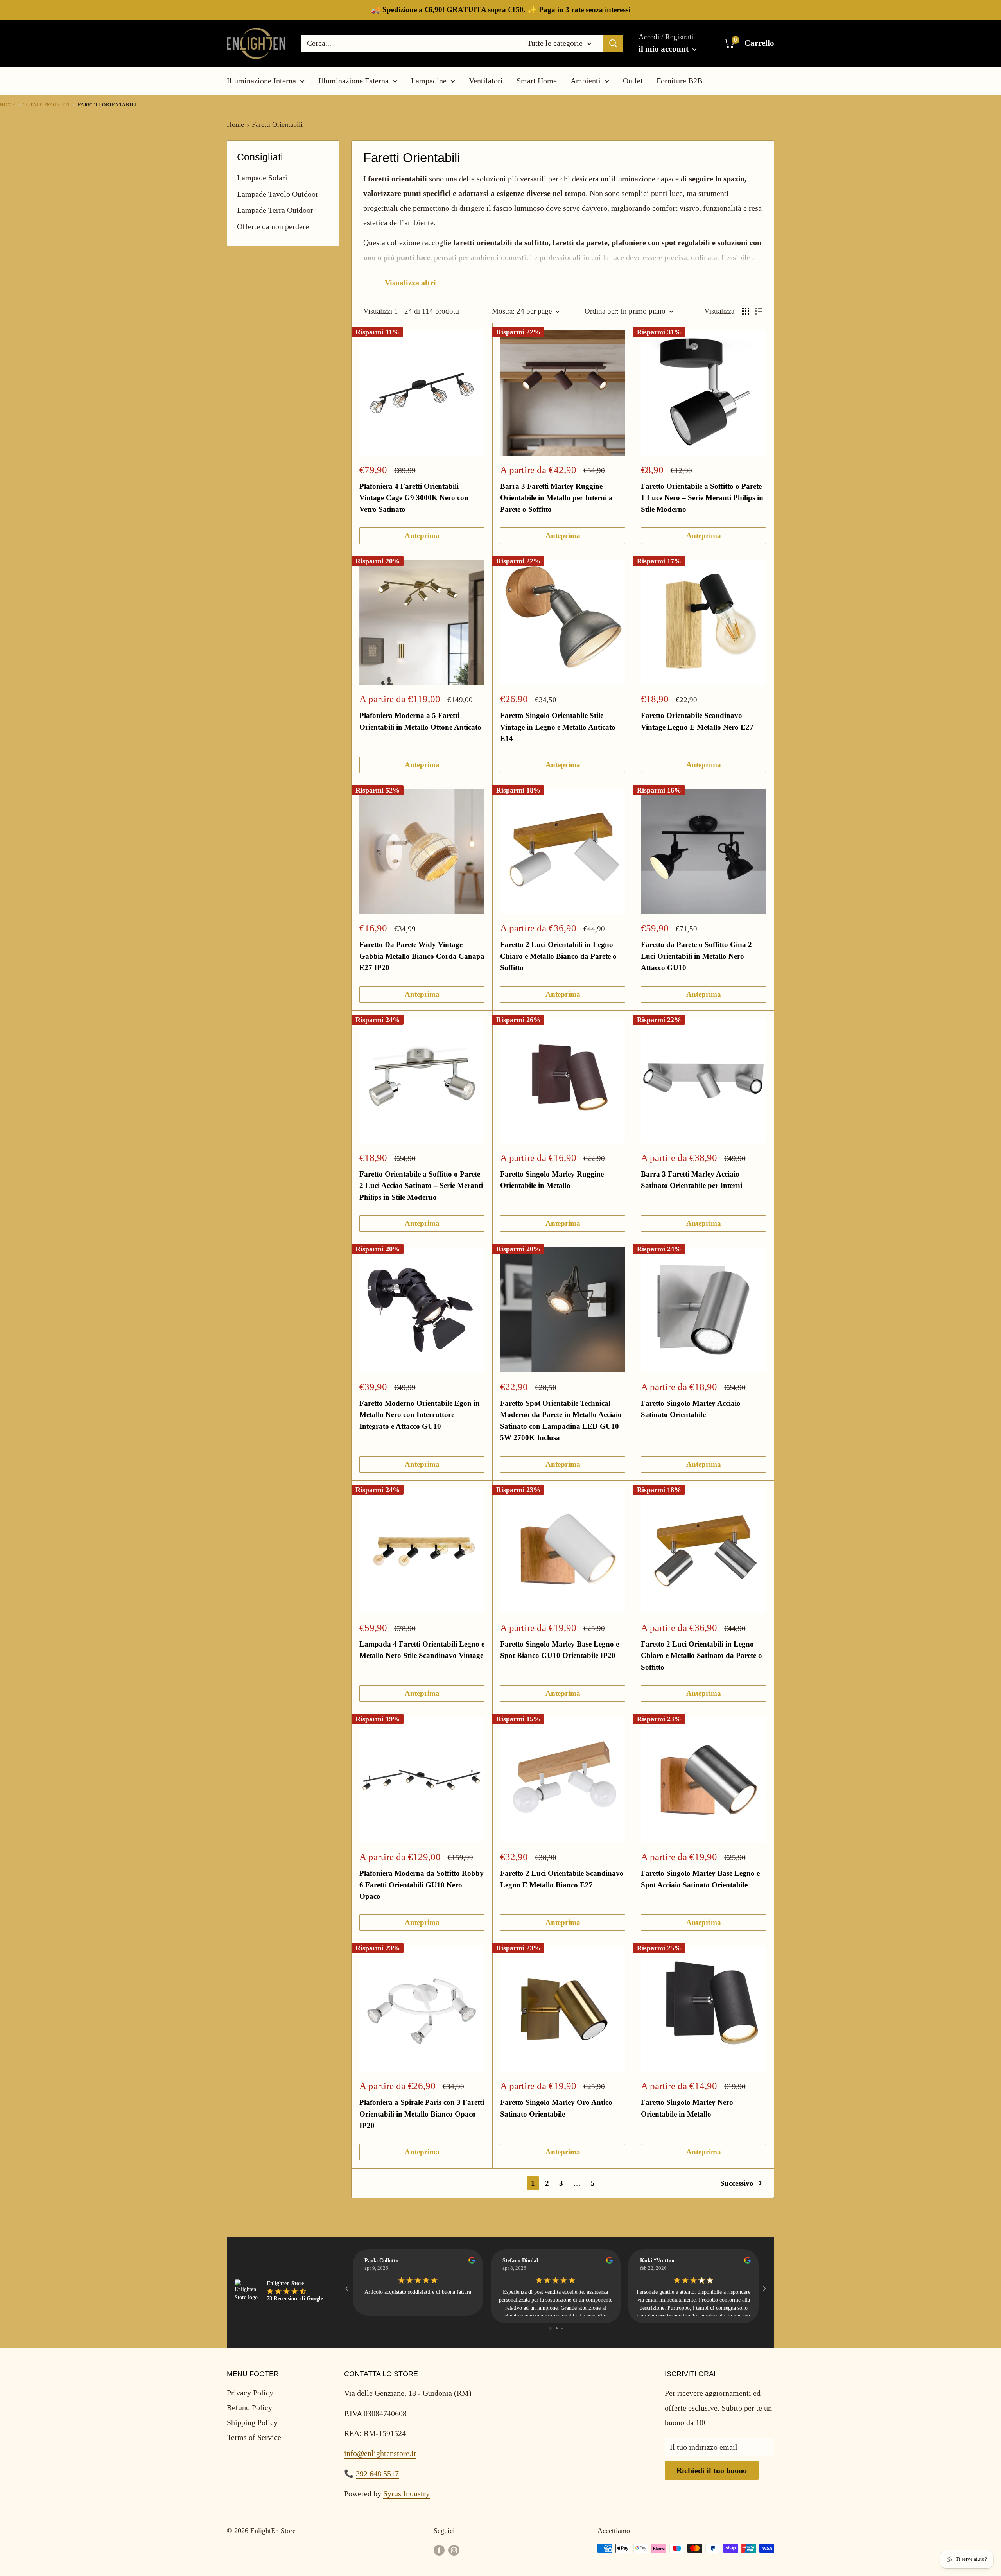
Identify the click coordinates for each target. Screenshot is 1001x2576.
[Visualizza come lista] (759, 311)
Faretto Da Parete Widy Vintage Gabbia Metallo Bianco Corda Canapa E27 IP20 (422, 956)
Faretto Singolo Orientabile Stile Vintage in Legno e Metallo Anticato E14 (558, 727)
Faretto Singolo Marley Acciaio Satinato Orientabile (691, 1409)
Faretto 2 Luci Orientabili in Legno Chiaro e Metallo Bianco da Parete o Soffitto (558, 956)
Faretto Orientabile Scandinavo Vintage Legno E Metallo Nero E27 (697, 721)
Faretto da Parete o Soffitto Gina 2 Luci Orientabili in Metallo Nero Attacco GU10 (696, 956)
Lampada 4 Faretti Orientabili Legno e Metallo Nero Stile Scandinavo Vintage (422, 1650)
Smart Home (537, 81)
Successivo (737, 2183)
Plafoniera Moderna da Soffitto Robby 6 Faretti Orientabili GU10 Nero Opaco (422, 1885)
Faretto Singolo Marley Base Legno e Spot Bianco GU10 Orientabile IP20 (560, 1650)
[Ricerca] (613, 43)
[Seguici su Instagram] (454, 2550)
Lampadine (429, 81)
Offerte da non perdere (273, 226)
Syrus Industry (406, 2493)
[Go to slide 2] (557, 2328)
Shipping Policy (252, 2422)
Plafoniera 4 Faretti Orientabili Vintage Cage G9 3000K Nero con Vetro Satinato (414, 498)
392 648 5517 (377, 2474)
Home (8, 105)
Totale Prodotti (47, 105)
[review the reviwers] (472, 2262)
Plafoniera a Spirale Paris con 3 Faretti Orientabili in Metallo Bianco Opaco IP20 (422, 2114)
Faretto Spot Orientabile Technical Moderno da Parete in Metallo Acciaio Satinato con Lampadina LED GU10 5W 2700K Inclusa (561, 1420)
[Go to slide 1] (550, 2328)
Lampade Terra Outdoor (275, 210)
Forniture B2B (679, 81)
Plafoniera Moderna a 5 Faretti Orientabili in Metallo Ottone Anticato (420, 721)
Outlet (633, 81)
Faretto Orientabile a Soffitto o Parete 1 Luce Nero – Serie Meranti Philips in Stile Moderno (702, 498)
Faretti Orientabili (277, 124)
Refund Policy (249, 2407)
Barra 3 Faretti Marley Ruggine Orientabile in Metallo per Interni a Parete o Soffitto (556, 498)
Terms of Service (254, 2437)
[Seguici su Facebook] (439, 2550)
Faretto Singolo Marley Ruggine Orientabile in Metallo (552, 1180)
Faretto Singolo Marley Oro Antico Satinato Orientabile (556, 2108)
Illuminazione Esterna (353, 81)
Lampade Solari (262, 178)
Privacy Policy (250, 2393)
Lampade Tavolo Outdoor (278, 194)
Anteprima (422, 535)
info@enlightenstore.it (380, 2453)
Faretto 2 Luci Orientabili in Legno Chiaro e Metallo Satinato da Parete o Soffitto (701, 1656)
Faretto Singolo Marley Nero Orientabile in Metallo (687, 2108)
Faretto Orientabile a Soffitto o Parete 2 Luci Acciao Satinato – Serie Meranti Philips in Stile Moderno (421, 1186)
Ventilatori (486, 81)
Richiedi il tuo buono (712, 2470)
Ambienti (586, 81)
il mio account (665, 49)
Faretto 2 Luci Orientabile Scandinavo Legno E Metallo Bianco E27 (562, 1879)
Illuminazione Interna (261, 81)
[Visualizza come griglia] (746, 311)
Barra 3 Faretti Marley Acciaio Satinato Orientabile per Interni (692, 1180)
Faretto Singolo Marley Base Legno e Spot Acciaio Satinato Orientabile (700, 1879)
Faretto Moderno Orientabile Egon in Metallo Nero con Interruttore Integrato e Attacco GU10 (420, 1415)
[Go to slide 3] (562, 2328)
